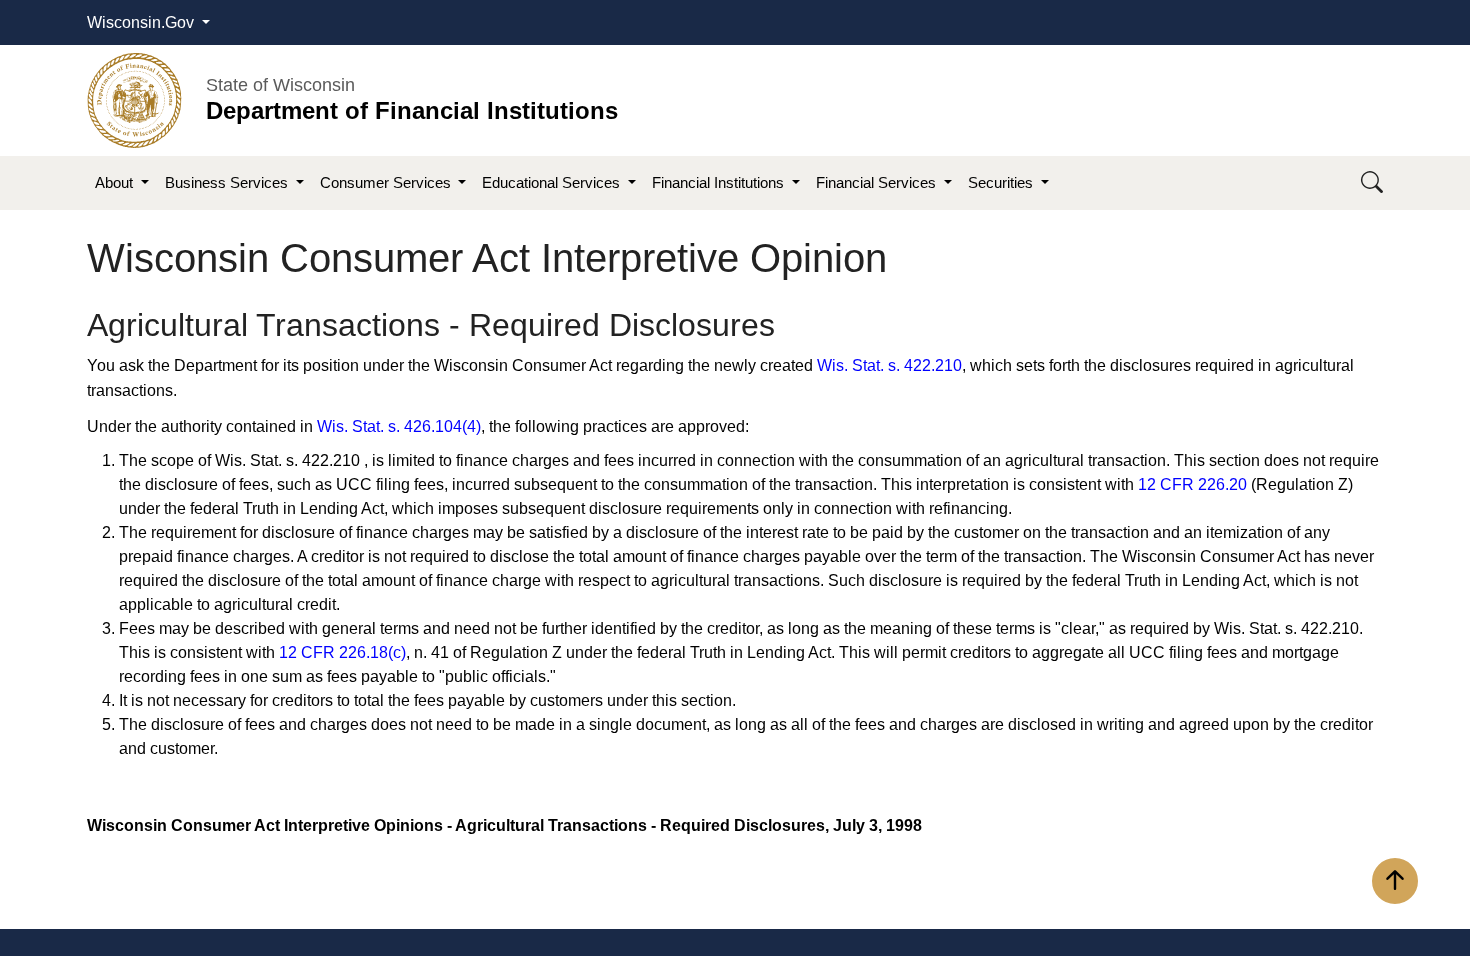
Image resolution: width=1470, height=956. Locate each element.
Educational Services (553, 182)
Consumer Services (387, 182)
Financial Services (878, 182)
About (116, 182)
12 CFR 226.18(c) (342, 652)
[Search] (1372, 183)
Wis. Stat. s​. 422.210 (889, 365)
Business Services (228, 182)
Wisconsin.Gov (142, 22)
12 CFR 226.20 (1192, 484)
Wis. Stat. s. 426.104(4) (399, 426)
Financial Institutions (720, 182)
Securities (1002, 182)
